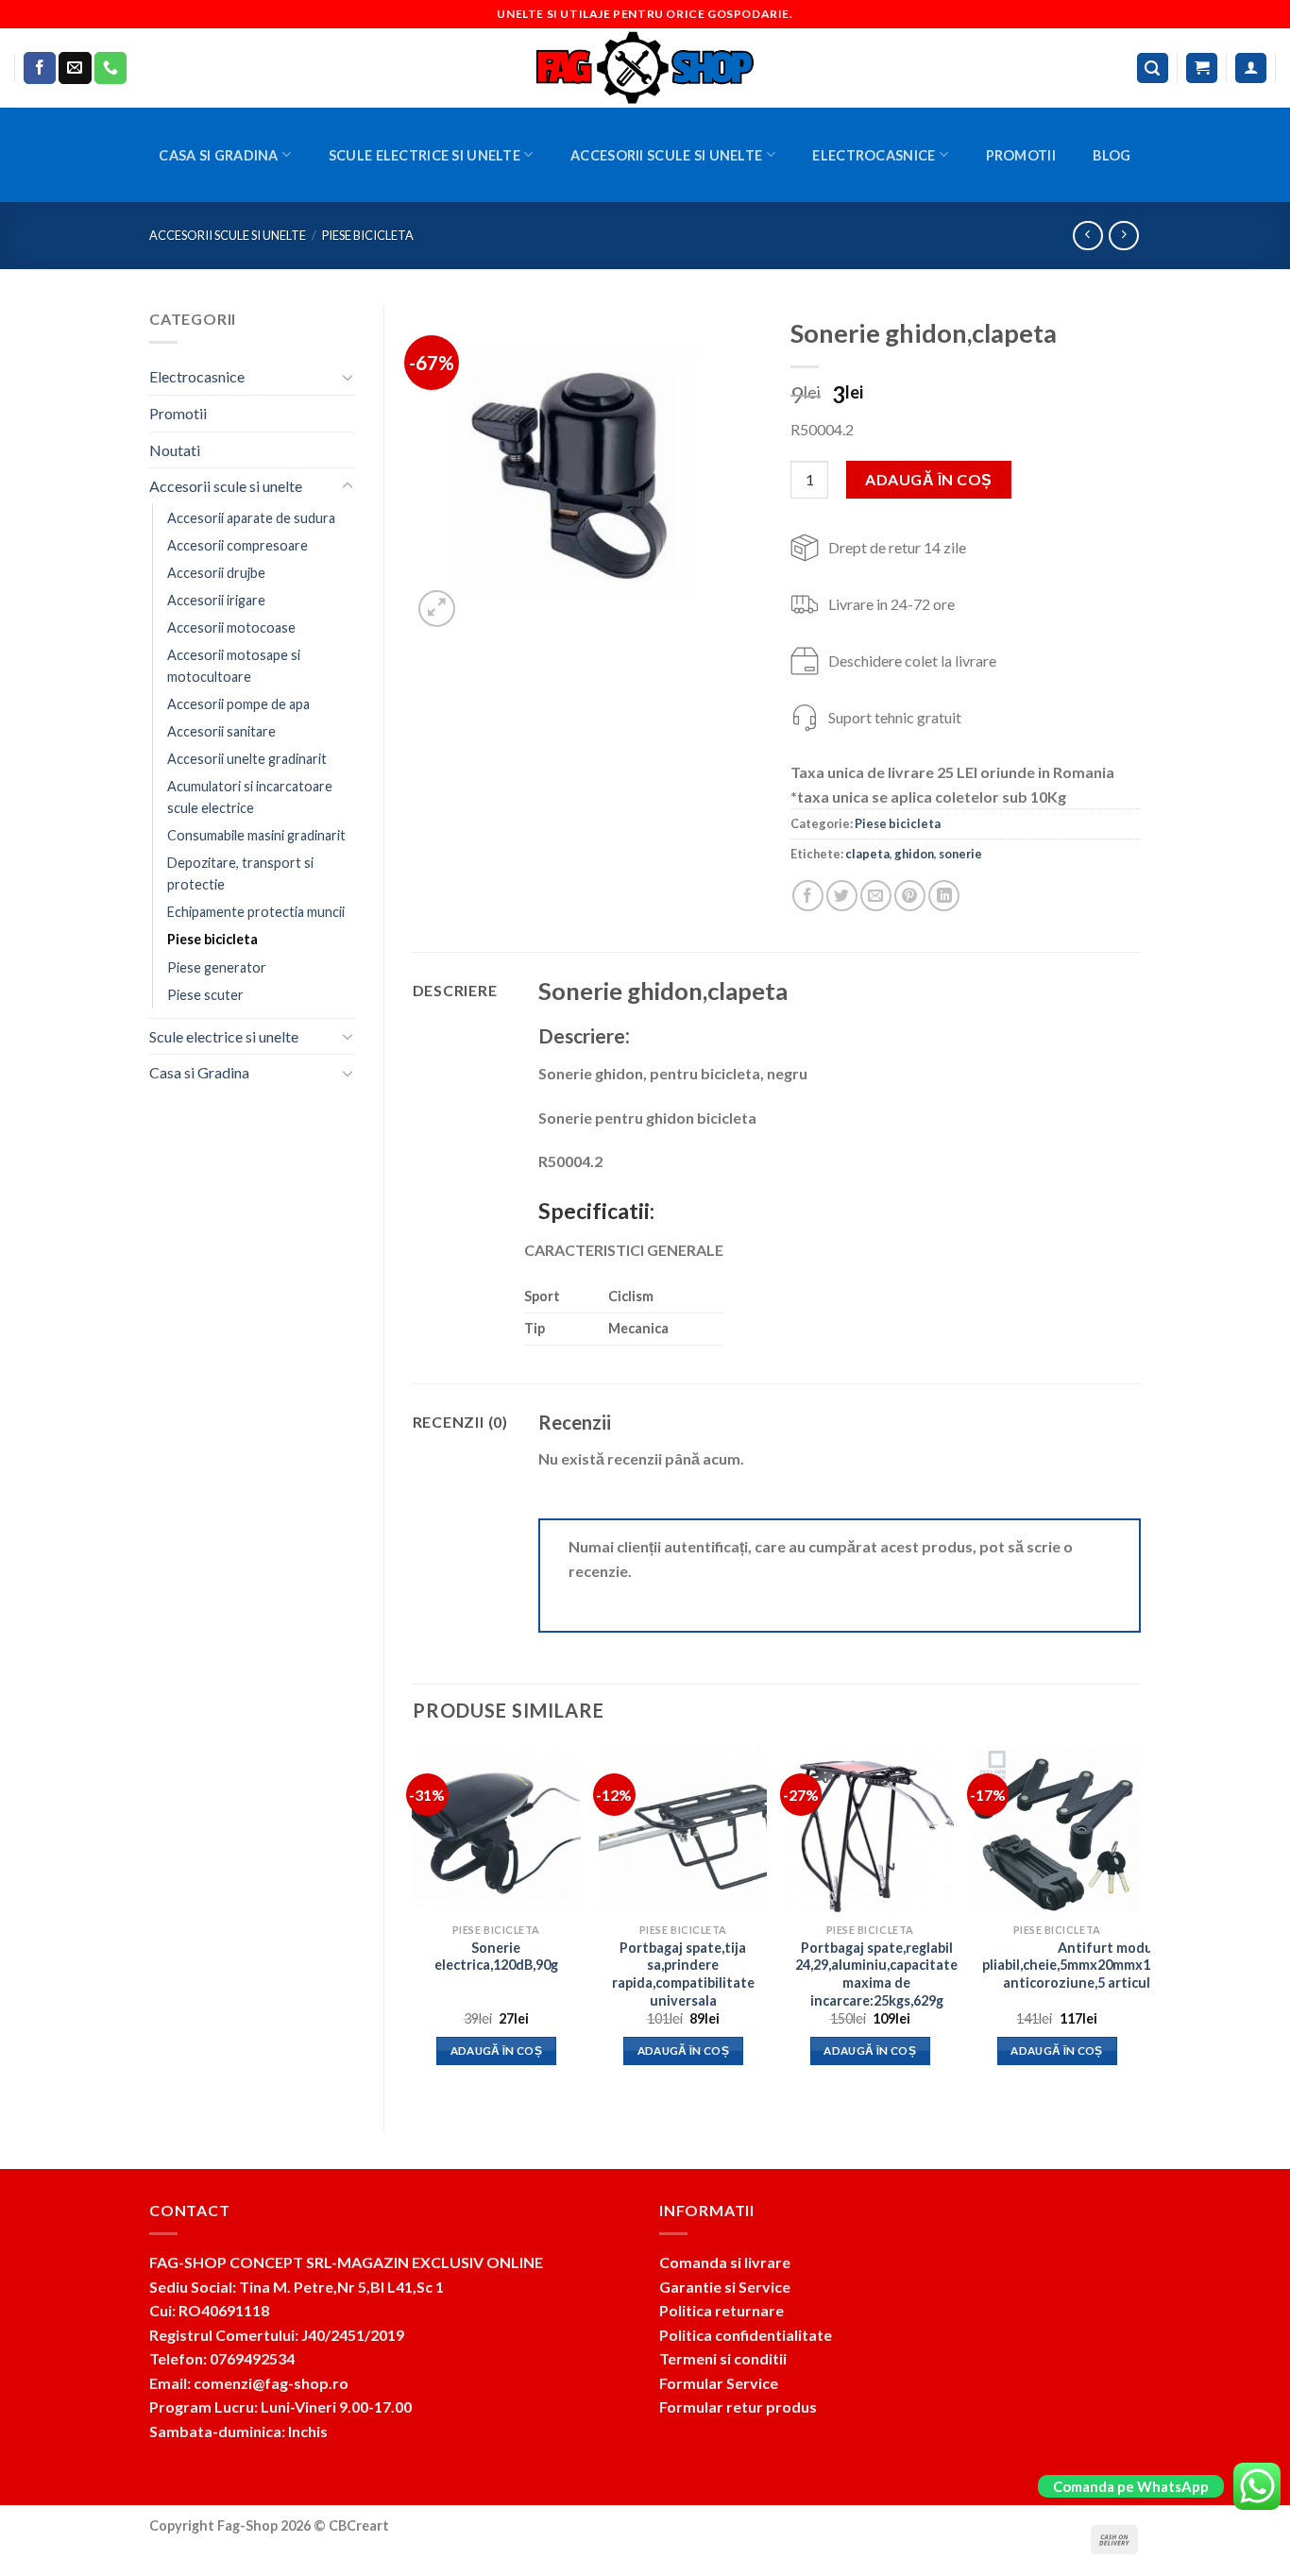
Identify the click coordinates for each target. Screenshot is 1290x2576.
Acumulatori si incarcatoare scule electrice (250, 797)
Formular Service (719, 2383)
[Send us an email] (75, 68)
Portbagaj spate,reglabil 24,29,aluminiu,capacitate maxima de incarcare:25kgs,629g (876, 1974)
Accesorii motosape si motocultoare (234, 666)
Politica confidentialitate (746, 2335)
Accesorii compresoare (238, 545)
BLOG (1112, 155)
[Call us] (110, 68)
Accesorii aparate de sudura (251, 518)
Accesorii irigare (216, 600)
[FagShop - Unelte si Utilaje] (645, 68)
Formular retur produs (738, 2407)
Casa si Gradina (218, 155)
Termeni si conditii (723, 2358)
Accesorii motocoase (231, 627)
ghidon (914, 854)
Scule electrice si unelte (424, 155)
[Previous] (414, 1922)
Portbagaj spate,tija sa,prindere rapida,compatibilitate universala (683, 1974)
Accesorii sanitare (221, 731)
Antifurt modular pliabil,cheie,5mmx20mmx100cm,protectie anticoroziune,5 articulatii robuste (1114, 1965)
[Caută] (1153, 68)
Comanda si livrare (725, 2262)
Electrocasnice (874, 155)
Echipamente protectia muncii (256, 912)
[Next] (1140, 1922)
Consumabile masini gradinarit (256, 835)
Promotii (1021, 155)
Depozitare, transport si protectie (240, 873)
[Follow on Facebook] (40, 68)
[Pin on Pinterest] (910, 896)
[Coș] (1202, 68)
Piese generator (217, 967)
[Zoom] (437, 609)
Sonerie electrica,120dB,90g (496, 1957)
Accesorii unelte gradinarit (247, 759)
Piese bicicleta (368, 235)
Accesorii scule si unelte (666, 155)
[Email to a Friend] (876, 896)
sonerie (960, 854)
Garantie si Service (725, 2287)
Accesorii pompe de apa (238, 704)
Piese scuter (205, 995)
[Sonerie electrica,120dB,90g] (496, 1829)
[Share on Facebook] (808, 896)
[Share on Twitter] (842, 896)
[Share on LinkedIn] (944, 896)
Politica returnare (721, 2310)
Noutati (175, 450)
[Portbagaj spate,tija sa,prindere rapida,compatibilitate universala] (683, 1829)
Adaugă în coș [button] (497, 2051)
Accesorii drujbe (216, 573)
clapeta (867, 854)
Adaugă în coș (928, 479)
